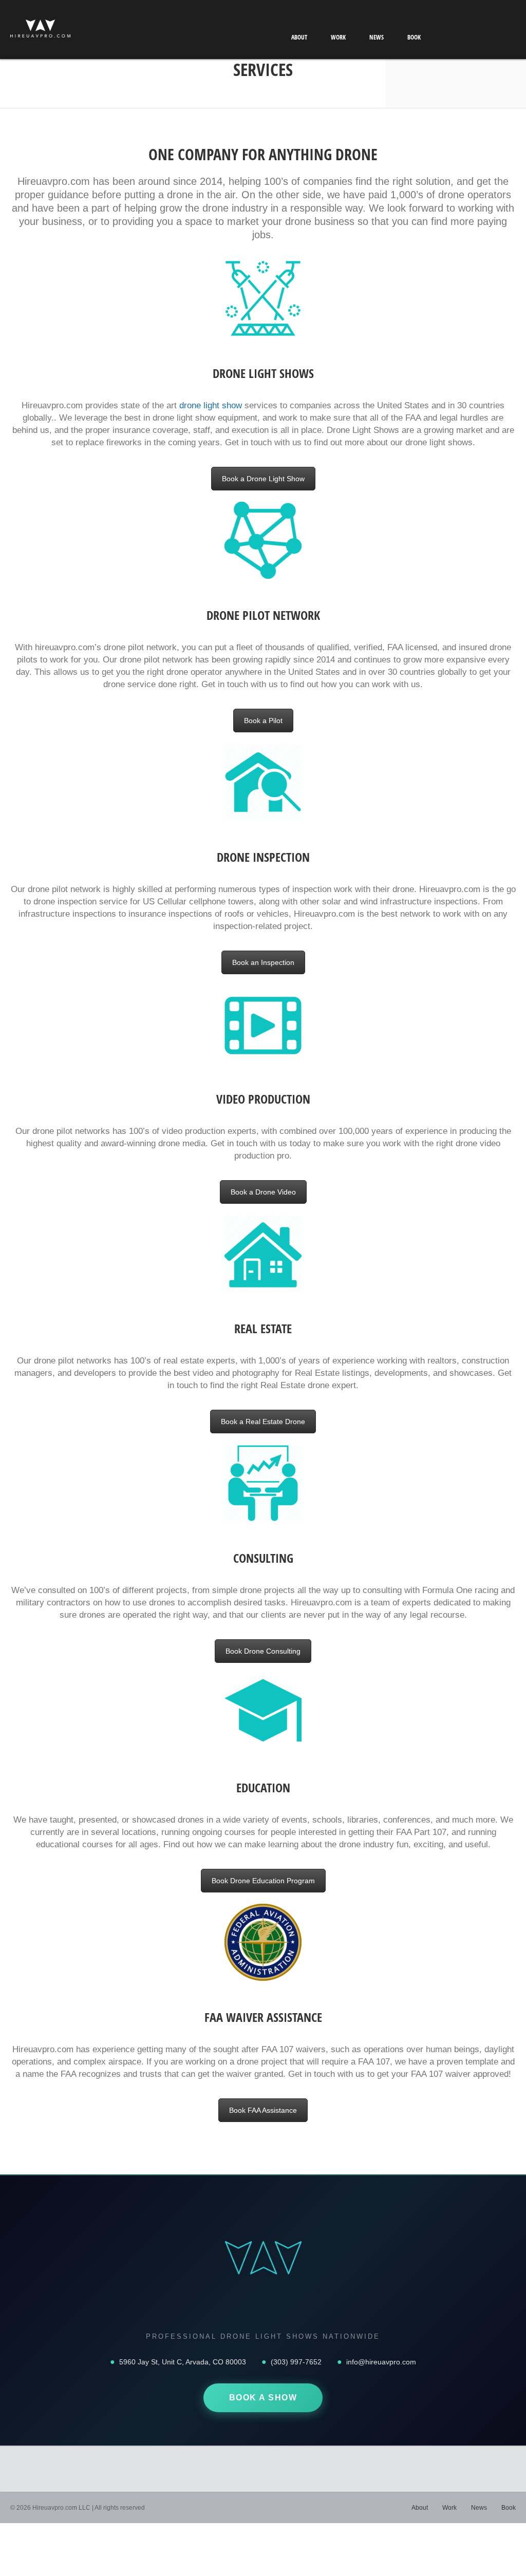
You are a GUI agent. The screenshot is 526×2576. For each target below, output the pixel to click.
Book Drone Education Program (263, 1881)
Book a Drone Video (263, 1192)
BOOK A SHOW (263, 2398)
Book (414, 37)
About (299, 37)
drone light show (211, 405)
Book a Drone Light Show (263, 479)
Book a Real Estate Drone (263, 1422)
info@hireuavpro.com (381, 2362)
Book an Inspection (263, 962)
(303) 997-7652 (296, 2362)
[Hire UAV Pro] (40, 31)
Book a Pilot (263, 721)
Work (338, 37)
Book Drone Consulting (263, 1651)
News (377, 37)
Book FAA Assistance (263, 2110)
